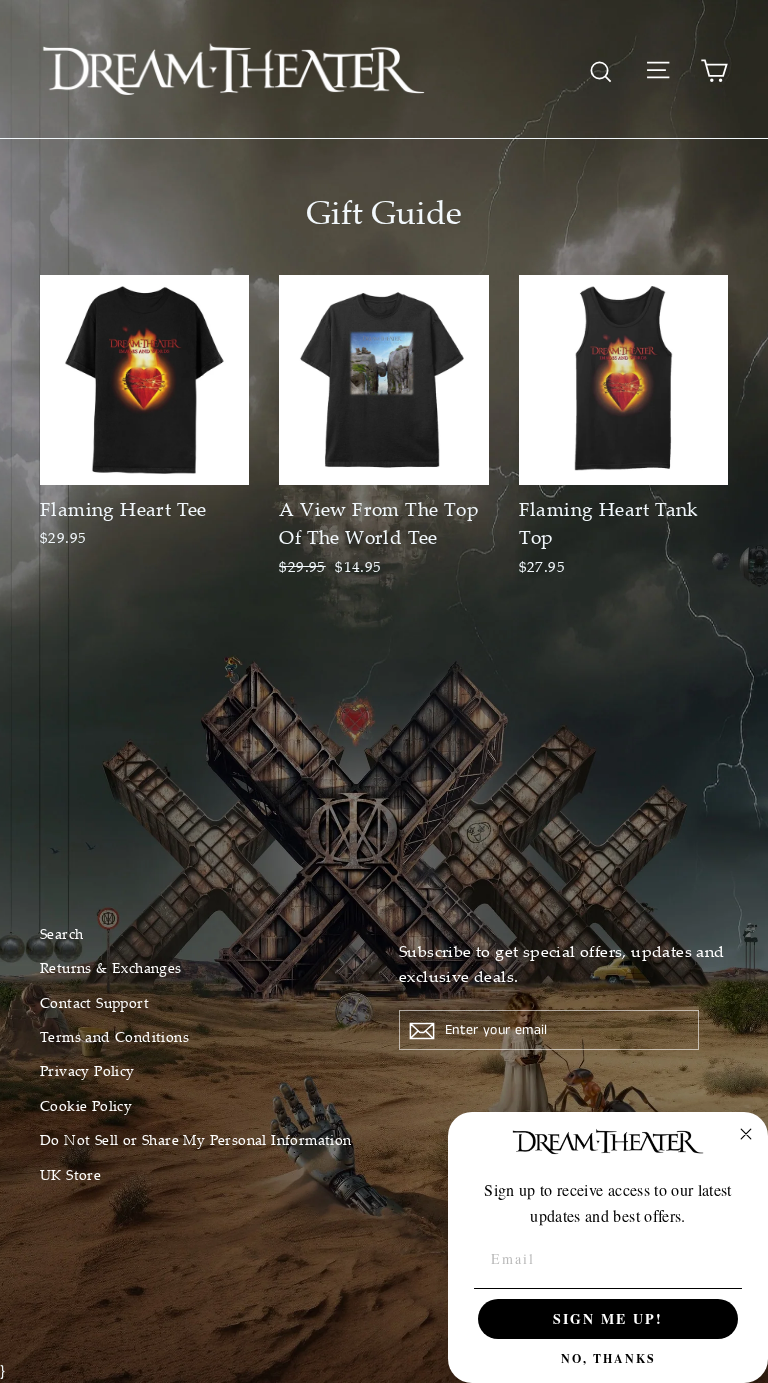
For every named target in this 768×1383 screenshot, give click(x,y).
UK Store (70, 1174)
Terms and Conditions (114, 1036)
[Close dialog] (746, 1134)
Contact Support (94, 1002)
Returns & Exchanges (111, 967)
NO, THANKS (608, 1358)
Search (61, 933)
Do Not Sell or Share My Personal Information (196, 1139)
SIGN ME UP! (608, 1318)
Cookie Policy (86, 1105)
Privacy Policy (87, 1070)
